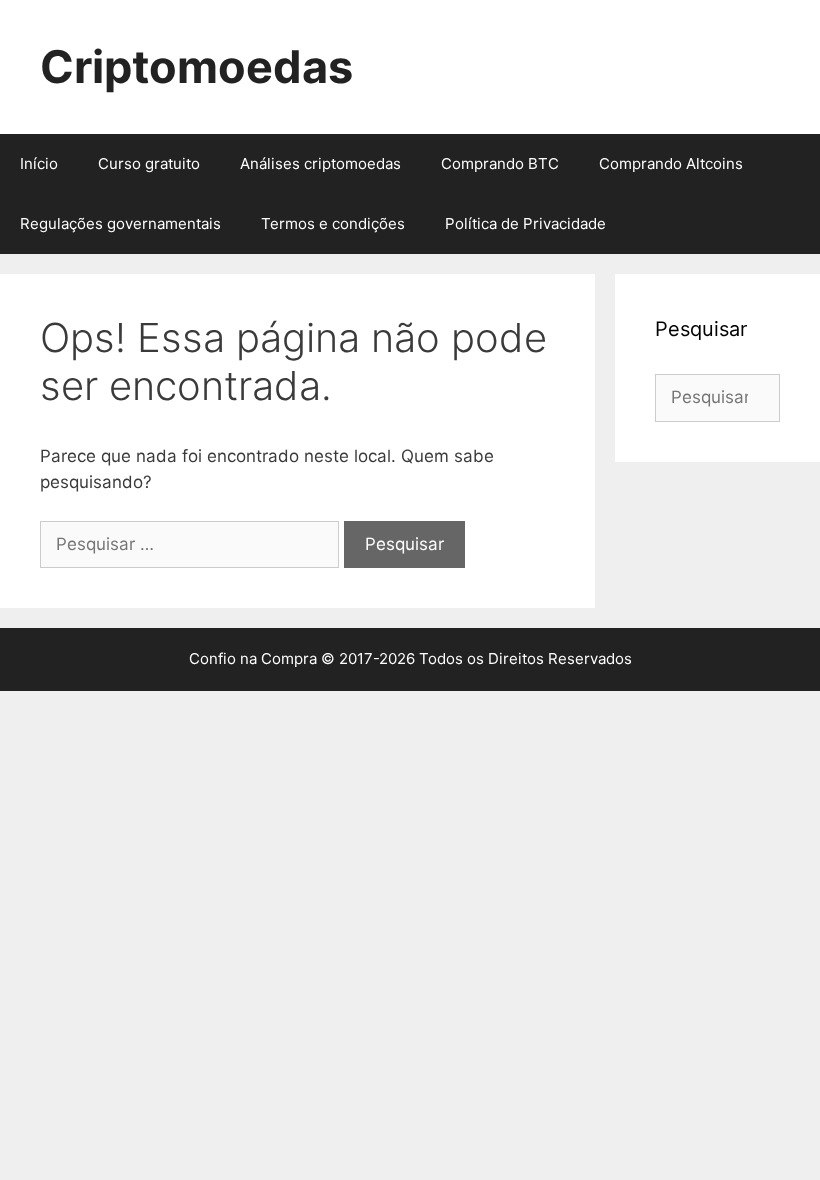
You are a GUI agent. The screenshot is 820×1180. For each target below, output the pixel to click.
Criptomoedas (196, 66)
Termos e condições (333, 223)
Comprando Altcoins (671, 163)
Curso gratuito (149, 163)
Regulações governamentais (120, 223)
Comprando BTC (500, 163)
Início (39, 163)
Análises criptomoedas (320, 163)
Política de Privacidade (525, 223)
